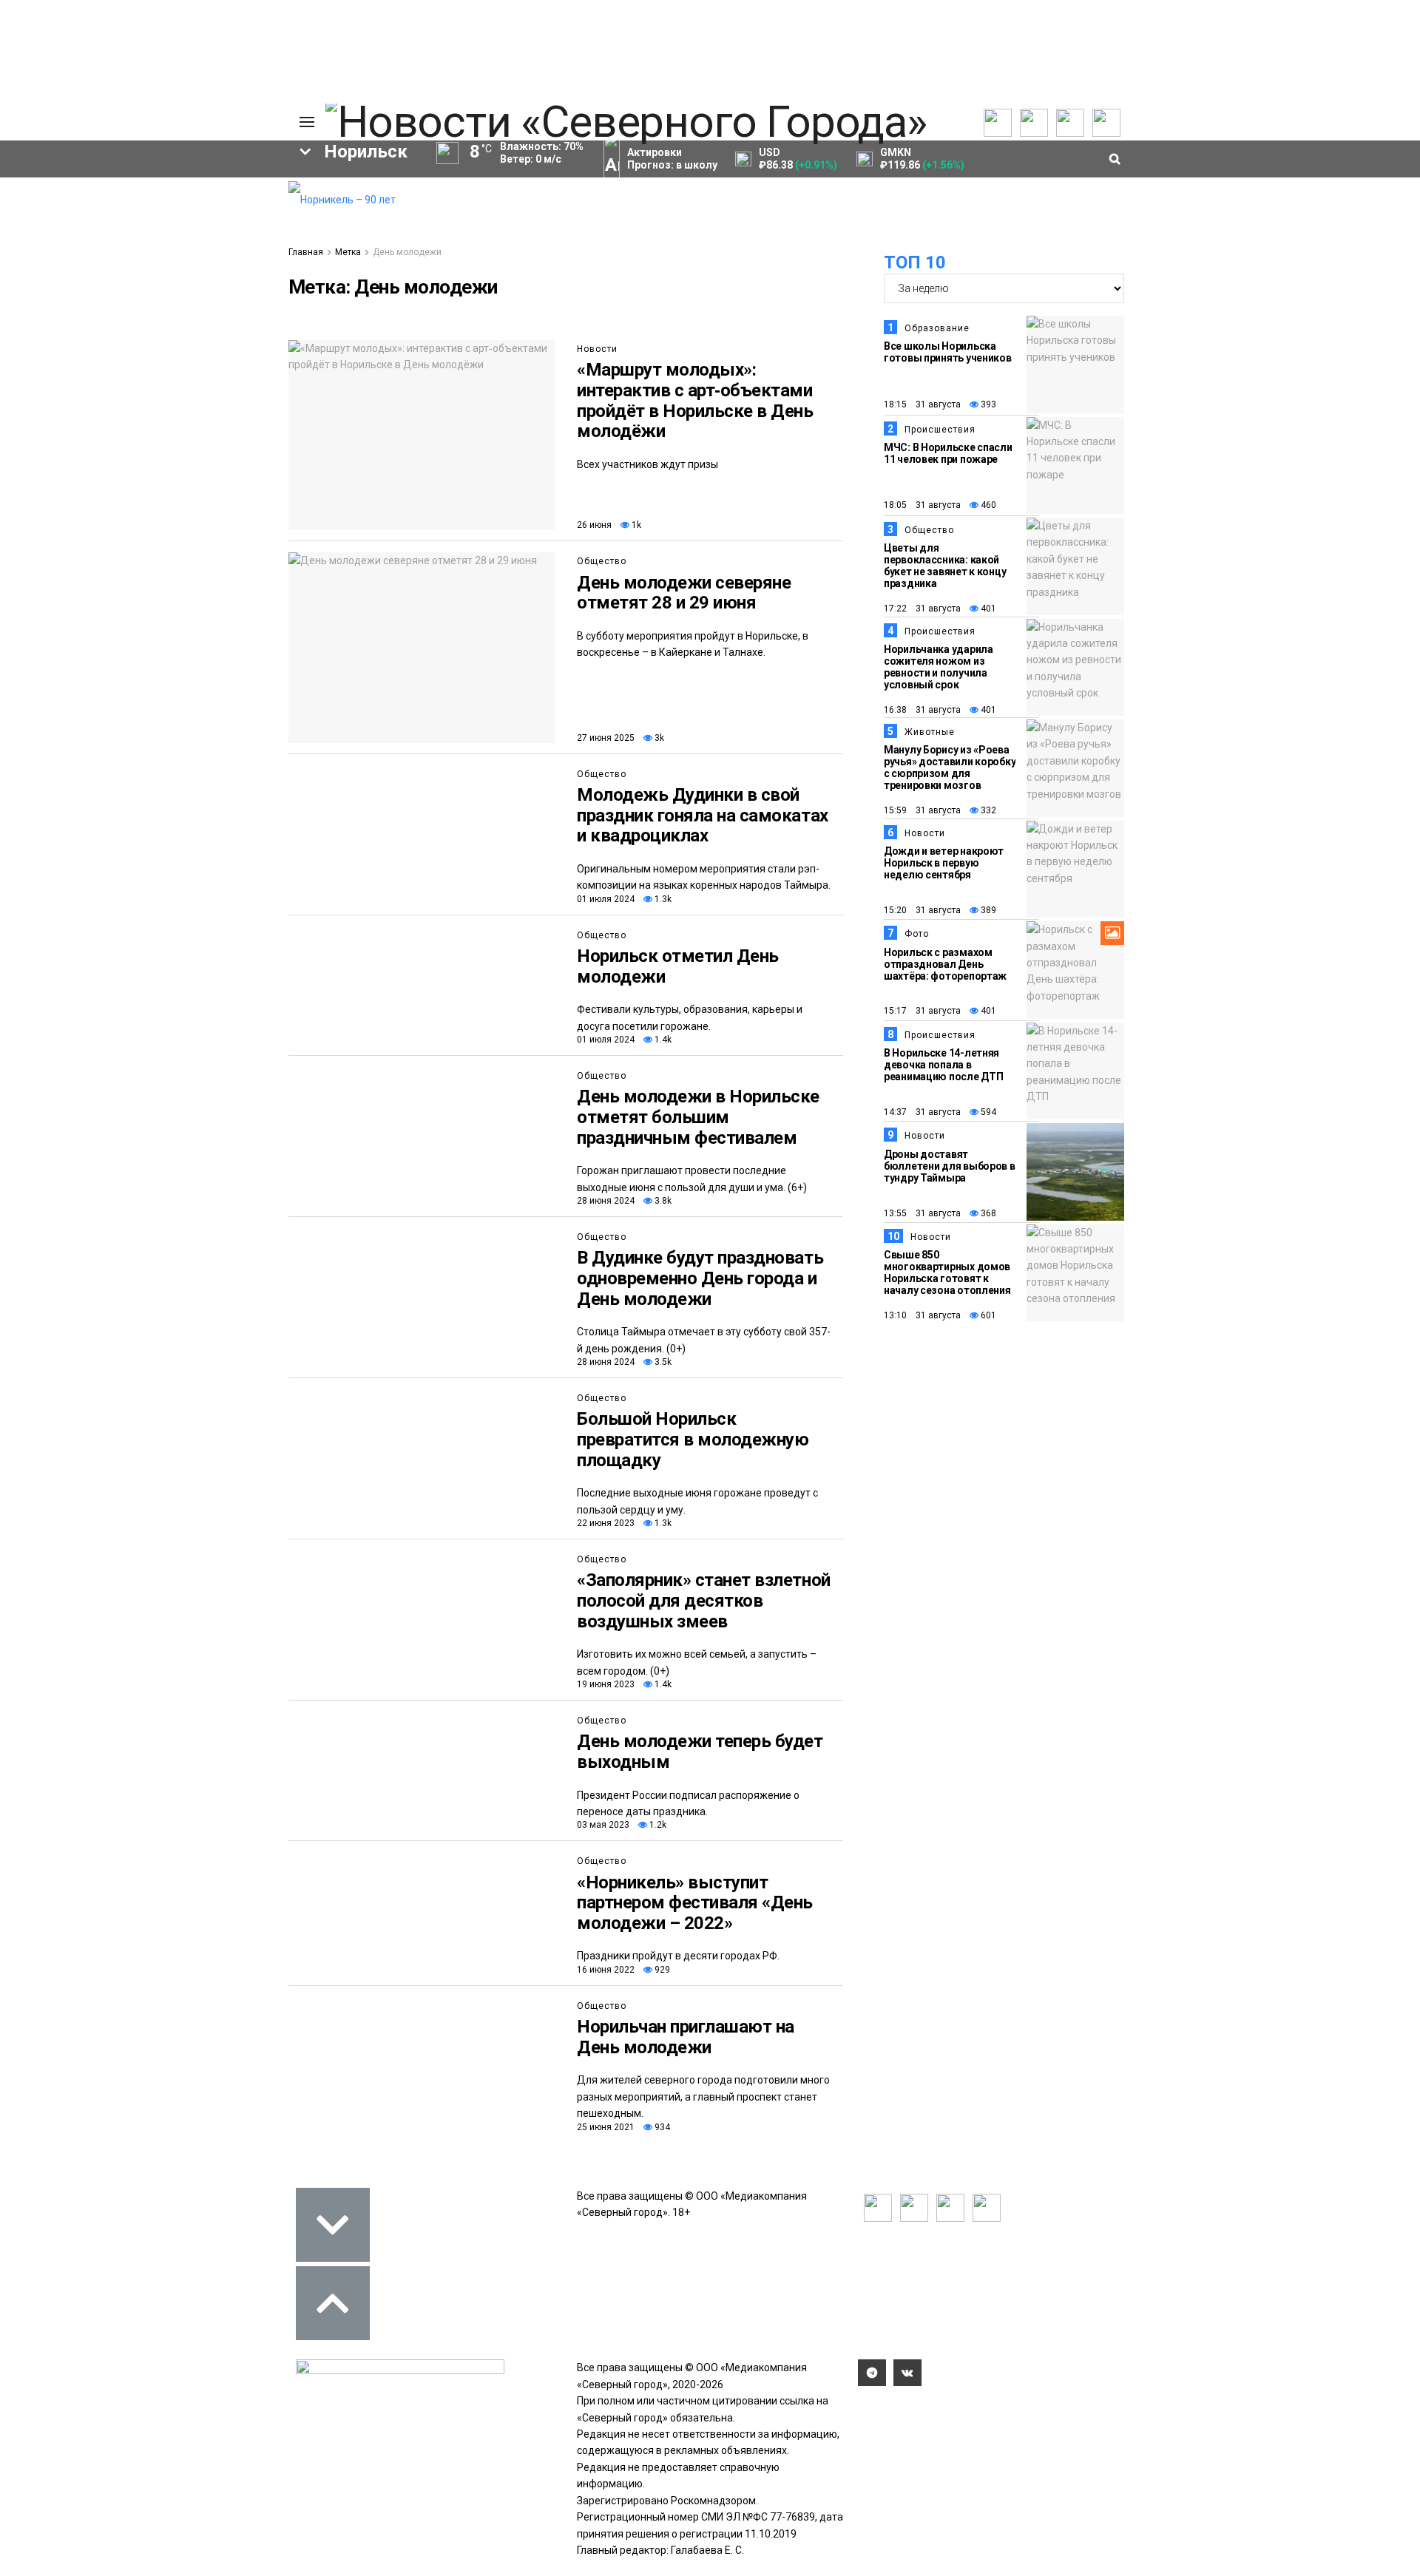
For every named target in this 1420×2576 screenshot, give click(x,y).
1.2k (657, 1825)
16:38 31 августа (922, 710)
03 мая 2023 (603, 1825)
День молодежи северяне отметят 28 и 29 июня (684, 593)
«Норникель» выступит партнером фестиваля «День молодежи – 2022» (695, 1903)
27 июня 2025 (606, 738)
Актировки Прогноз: (672, 159)
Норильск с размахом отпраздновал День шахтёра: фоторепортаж (945, 964)
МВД (124, 361)
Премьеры (86, 186)
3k (658, 738)
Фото (917, 934)
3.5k (662, 1362)
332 (987, 810)
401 (987, 609)
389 (987, 910)
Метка (348, 252)
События (82, 216)
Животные (930, 732)
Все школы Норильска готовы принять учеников (948, 352)
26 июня (594, 525)
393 (987, 404)
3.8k (662, 1201)
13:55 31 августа (922, 1213)
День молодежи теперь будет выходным (700, 1752)
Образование (219, 361)
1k (635, 525)
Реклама (203, 204)
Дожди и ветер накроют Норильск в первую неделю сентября (944, 863)
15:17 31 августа (922, 1011)
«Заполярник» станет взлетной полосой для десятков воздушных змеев (704, 1600)
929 (661, 1970)
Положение (89, 231)
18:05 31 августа (922, 505)
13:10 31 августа (922, 1315)
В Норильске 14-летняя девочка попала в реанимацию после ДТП (943, 1065)
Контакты (206, 219)
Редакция (206, 189)
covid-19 (117, 311)
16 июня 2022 (606, 1970)
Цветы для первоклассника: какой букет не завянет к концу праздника (945, 566)
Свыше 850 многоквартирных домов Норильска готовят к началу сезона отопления (947, 1272)
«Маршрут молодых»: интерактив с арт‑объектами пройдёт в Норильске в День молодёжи (695, 400)
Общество (602, 561)
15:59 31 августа (922, 810)
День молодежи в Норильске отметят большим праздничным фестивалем (698, 1117)
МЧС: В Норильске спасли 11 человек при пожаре (948, 453)
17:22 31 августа (922, 609)
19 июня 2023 (606, 1684)
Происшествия (940, 430)
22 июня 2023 (606, 1523)
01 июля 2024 (606, 899)
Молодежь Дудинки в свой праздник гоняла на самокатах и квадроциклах (703, 815)
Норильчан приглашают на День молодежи (686, 2037)
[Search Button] (254, 455)
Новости (597, 349)
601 (987, 1315)
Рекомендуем (95, 201)
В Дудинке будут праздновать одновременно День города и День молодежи (700, 1278)
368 (987, 1213)
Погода (200, 278)
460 (987, 505)
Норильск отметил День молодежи (678, 966)
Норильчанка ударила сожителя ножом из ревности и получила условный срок (939, 667)
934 (661, 2127)
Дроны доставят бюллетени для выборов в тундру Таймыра (950, 1166)
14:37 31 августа (922, 1112)
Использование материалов (220, 256)
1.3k (662, 899)
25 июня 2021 (606, 2127)
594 (987, 1112)
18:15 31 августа (922, 404)
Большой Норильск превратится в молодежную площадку (693, 1439)
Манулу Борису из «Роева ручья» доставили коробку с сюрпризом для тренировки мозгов (950, 767)
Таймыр (215, 311)
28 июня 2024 (606, 1201)
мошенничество (104, 386)
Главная (306, 252)
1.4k (662, 1040)
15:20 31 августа (922, 910)
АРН (155, 336)
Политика (205, 234)
